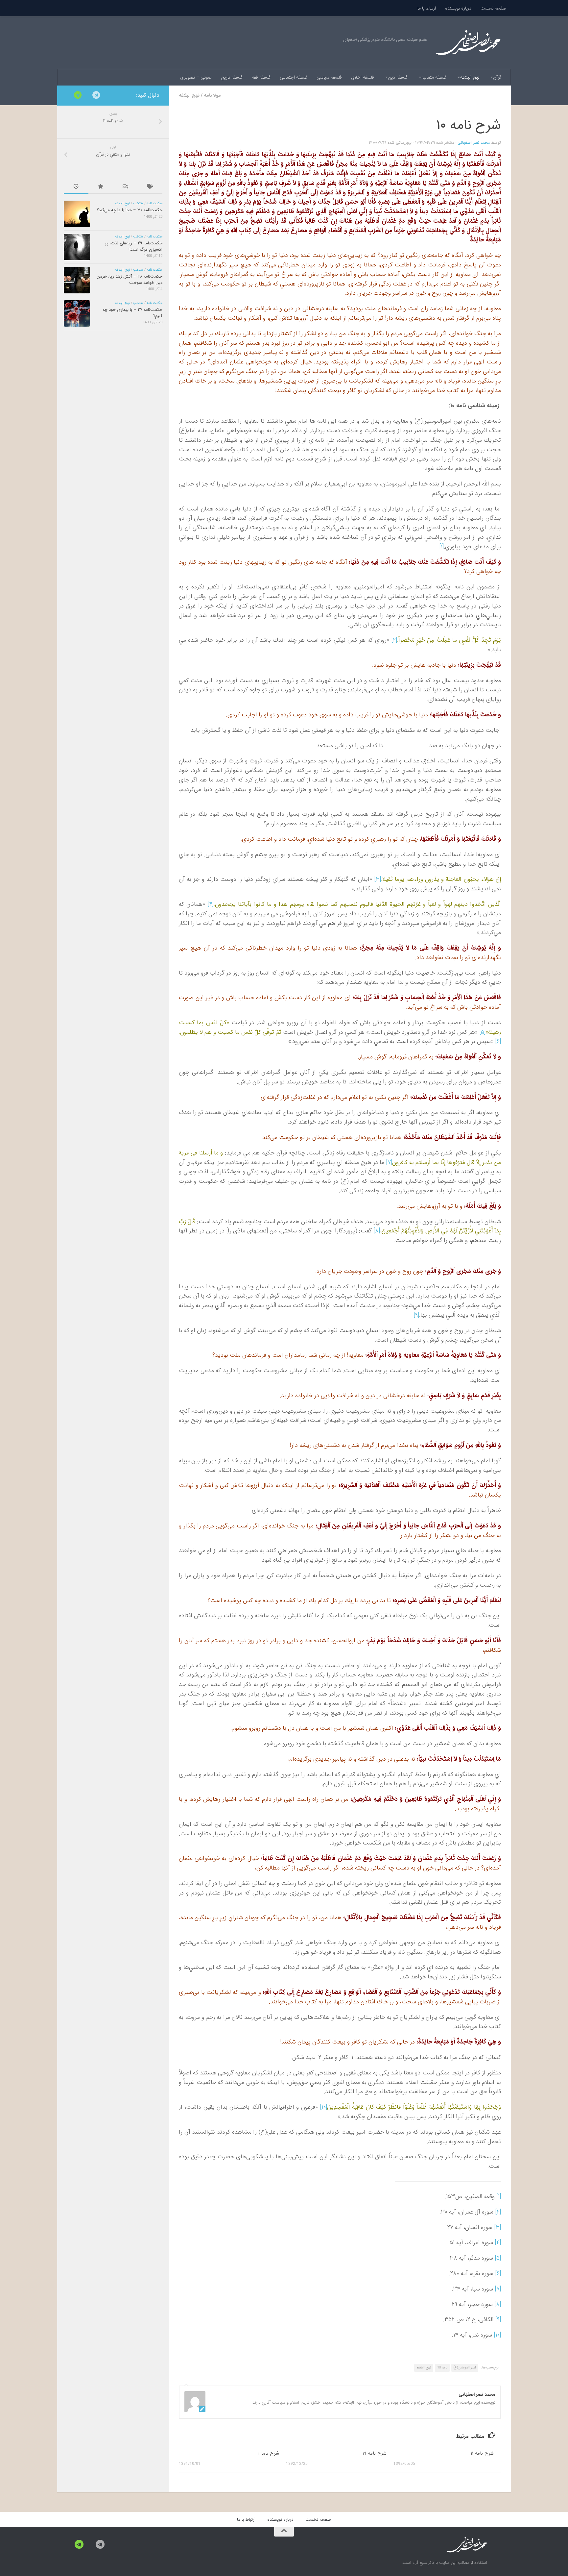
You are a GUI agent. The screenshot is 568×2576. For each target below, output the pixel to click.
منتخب (138, 203)
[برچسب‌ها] (150, 187)
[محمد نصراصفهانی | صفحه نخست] (468, 43)
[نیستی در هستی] (78, 95)
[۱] (441, 547)
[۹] (416, 1315)
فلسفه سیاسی (329, 77)
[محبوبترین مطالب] (101, 187)
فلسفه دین (398, 77)
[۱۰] (323, 2107)
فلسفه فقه (261, 77)
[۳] (378, 879)
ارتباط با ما (427, 8)
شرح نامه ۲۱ (375, 2453)
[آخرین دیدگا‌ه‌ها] (125, 187)
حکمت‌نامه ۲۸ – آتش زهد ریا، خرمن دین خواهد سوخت (130, 279)
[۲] (394, 640)
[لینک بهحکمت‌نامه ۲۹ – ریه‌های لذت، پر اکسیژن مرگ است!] (77, 247)
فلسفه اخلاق (363, 77)
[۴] (211, 904)
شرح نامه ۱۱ (482, 2453)
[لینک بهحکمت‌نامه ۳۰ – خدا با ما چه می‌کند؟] (77, 214)
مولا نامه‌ (212, 95)
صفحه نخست (493, 8)
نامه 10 (442, 2368)
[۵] (482, 1032)
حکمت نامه (154, 203)
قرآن (497, 77)
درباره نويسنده (458, 8)
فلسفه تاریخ (232, 77)
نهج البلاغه (470, 77)
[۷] (389, 1162)
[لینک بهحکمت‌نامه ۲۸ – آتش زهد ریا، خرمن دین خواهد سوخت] (77, 280)
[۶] (498, 1041)
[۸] (377, 1231)
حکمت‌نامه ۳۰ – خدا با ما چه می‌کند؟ (130, 210)
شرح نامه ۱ (268, 2453)
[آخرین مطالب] (76, 187)
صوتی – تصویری (196, 77)
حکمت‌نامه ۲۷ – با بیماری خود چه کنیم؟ (132, 313)
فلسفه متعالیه (434, 77)
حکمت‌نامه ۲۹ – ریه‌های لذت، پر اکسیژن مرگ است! (134, 246)
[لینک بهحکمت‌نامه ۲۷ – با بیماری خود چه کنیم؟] (77, 313)
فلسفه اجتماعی (294, 77)
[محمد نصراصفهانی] (96, 95)
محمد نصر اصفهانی (474, 143)
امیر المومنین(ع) (465, 2368)
